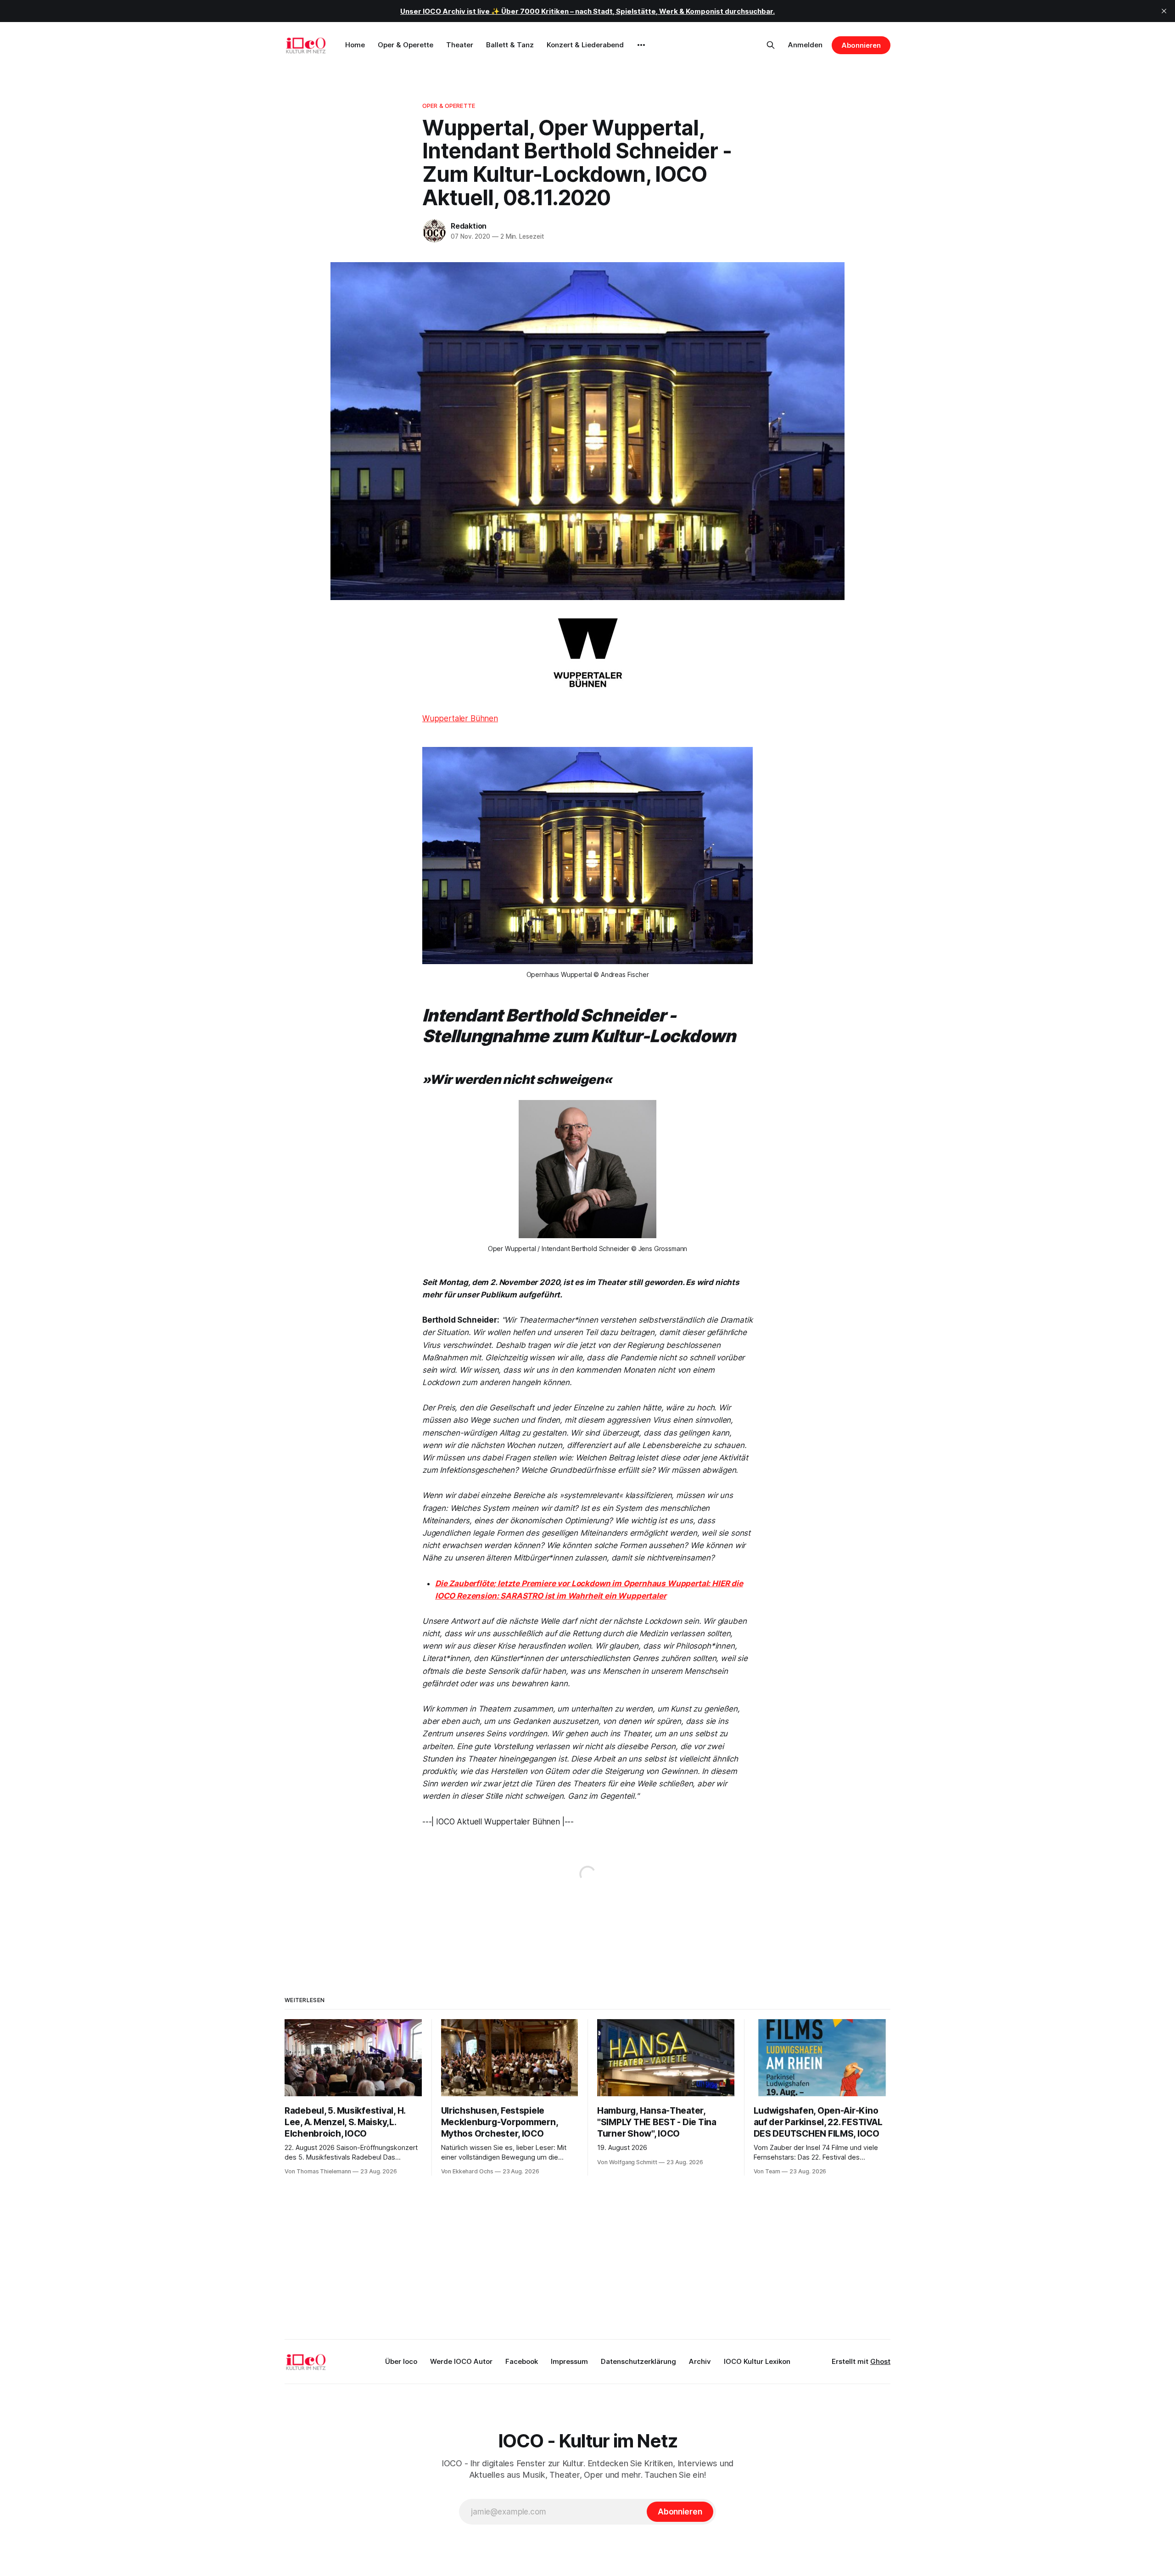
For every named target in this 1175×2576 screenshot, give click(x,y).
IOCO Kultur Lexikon (757, 2361)
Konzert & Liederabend (585, 45)
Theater (460, 45)
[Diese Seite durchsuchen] (771, 45)
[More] (641, 45)
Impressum (569, 2361)
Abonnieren (861, 45)
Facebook (522, 2361)
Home (355, 45)
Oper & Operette (406, 45)
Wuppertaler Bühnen (460, 718)
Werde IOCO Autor (461, 2361)
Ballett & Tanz (510, 45)
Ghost (880, 2361)
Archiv (700, 2361)
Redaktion (469, 226)
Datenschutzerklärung (638, 2361)
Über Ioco (401, 2361)
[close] (1164, 11)
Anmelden (805, 45)
